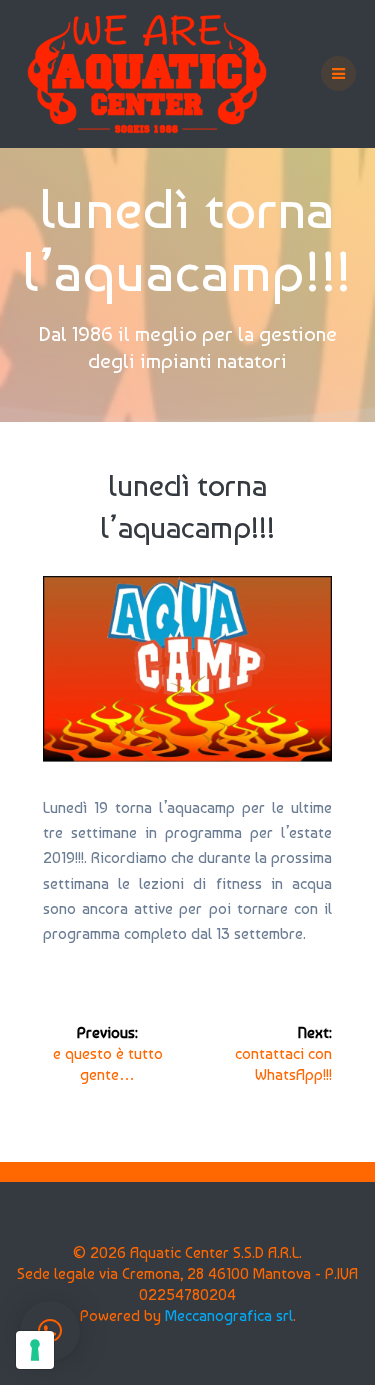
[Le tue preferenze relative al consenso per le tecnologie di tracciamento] (35, 1350)
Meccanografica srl (229, 1315)
